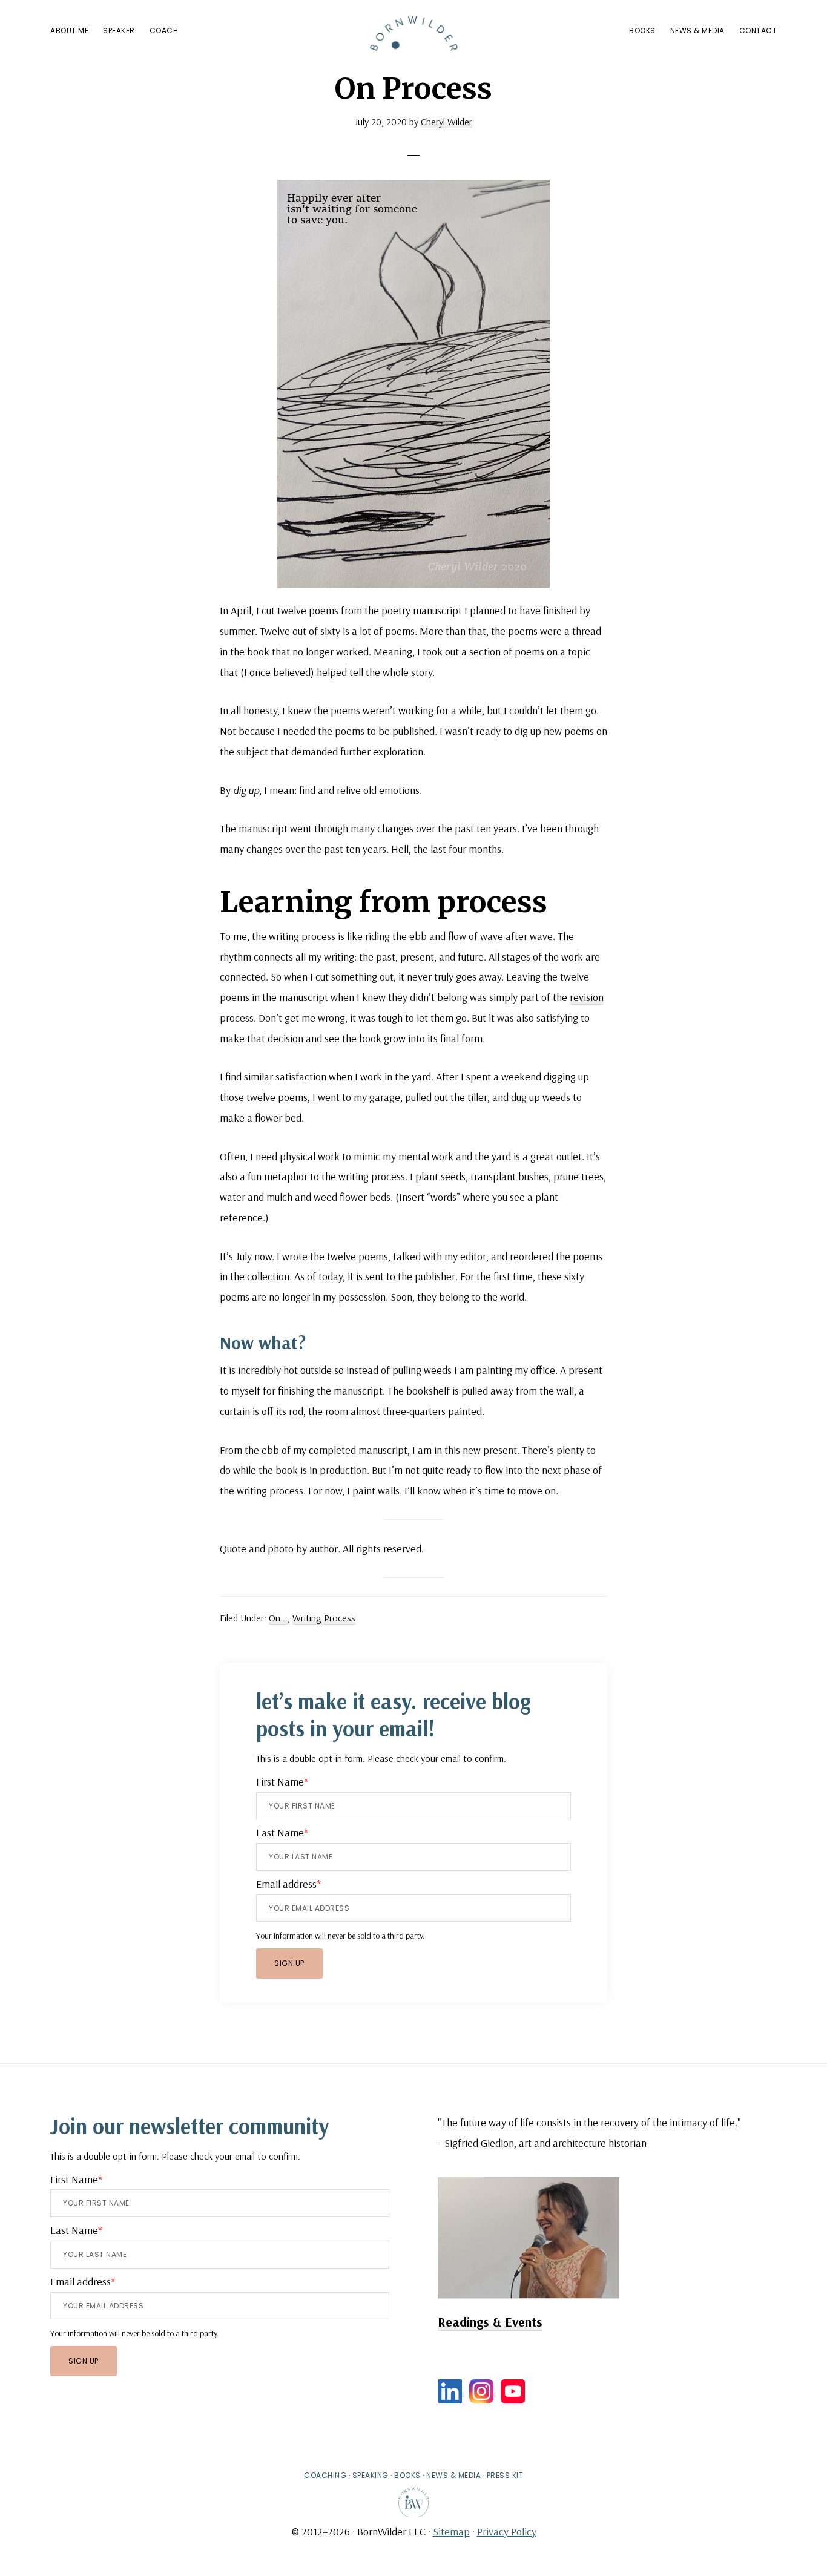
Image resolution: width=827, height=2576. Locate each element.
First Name (282, 1782)
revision (587, 997)
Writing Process (324, 1618)
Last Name (282, 1832)
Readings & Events (490, 2322)
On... (278, 1618)
